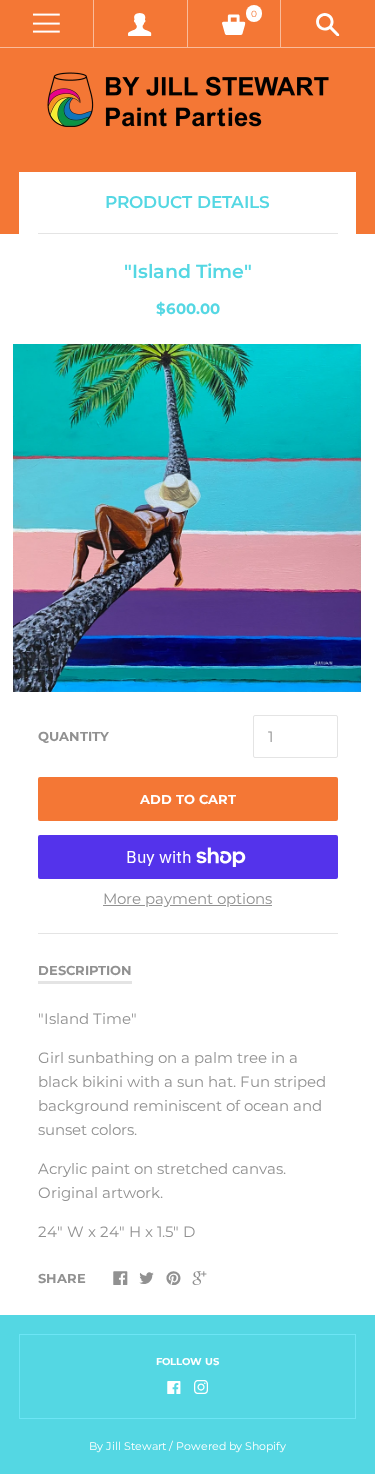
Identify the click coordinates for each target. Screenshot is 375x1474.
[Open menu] (46, 23)
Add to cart (188, 799)
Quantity (73, 736)
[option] (187, 518)
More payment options (187, 898)
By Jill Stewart (127, 1446)
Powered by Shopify (231, 1446)
